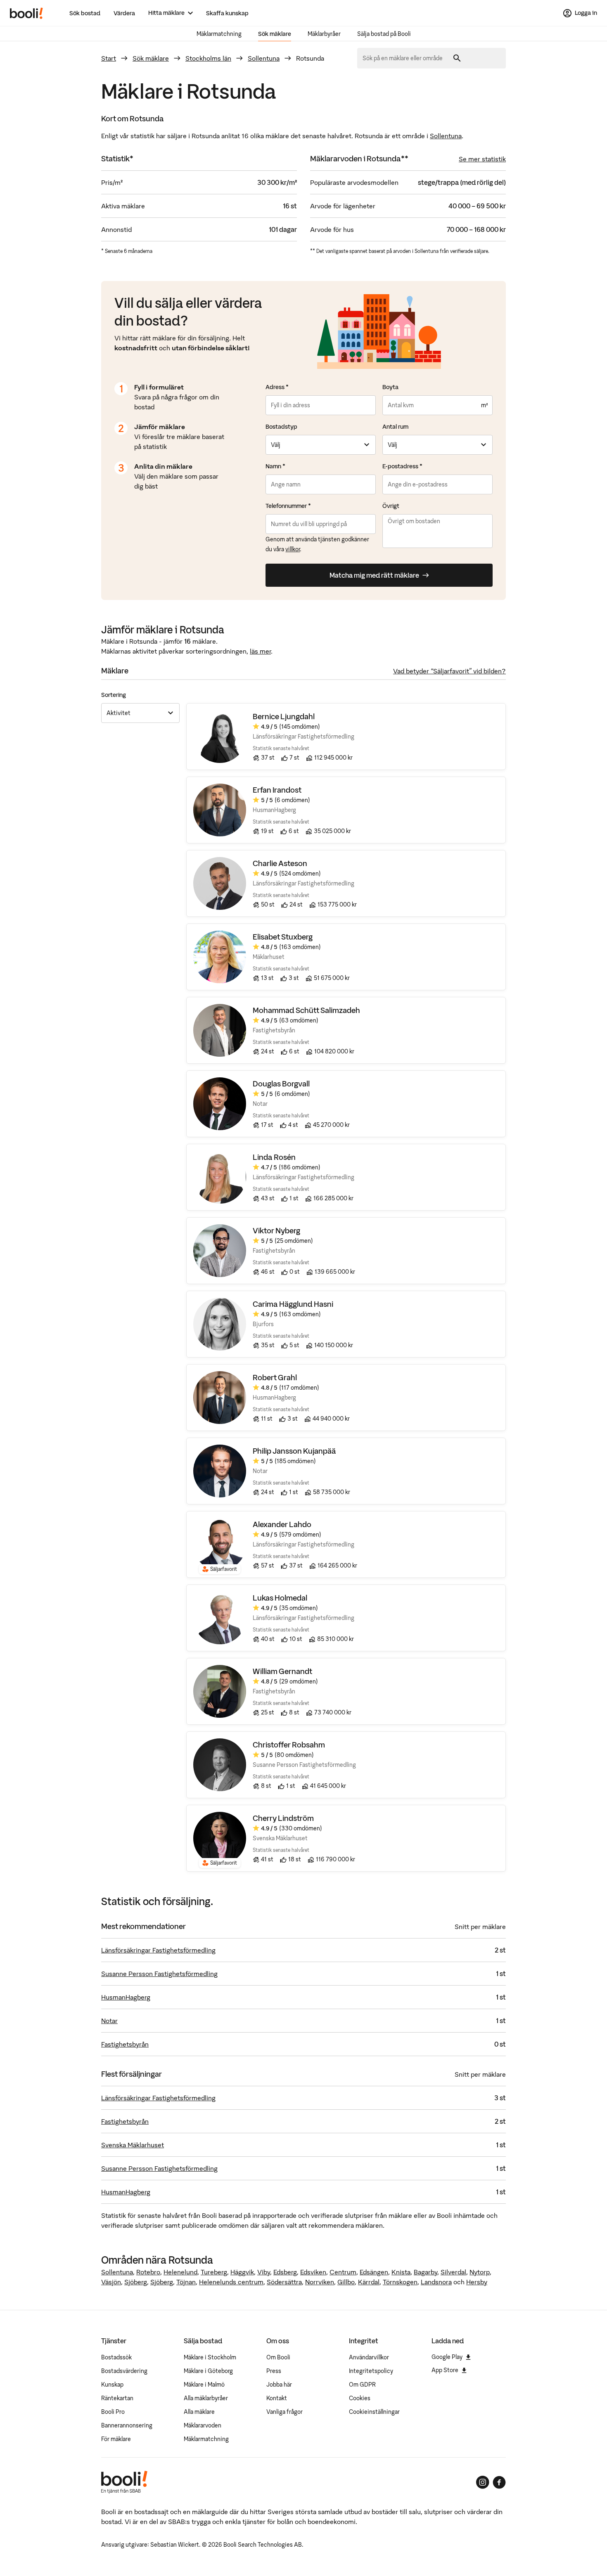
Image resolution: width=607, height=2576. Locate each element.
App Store (445, 2370)
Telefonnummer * (288, 506)
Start (109, 58)
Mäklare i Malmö (204, 2385)
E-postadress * (402, 466)
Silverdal (453, 2272)
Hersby (477, 2282)
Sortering (114, 695)
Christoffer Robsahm (289, 1745)
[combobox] (405, 58)
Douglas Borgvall (281, 1084)
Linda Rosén (274, 1157)
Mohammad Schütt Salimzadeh (306, 1010)
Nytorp (480, 2272)
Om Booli (278, 2357)
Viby (264, 2272)
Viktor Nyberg (276, 1231)
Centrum (343, 2272)
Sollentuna (264, 58)
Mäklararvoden (203, 2425)
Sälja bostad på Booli (384, 34)
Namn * (275, 466)
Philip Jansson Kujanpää (294, 1451)
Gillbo (346, 2282)
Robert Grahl (275, 1378)
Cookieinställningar (374, 2412)
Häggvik (242, 2272)
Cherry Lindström (283, 1818)
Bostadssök (116, 2357)
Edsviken (313, 2272)
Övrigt (391, 506)
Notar (109, 2021)
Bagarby (426, 2272)
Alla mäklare (199, 2412)
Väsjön (111, 2282)
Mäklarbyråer (324, 34)
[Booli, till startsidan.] (26, 13)
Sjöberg (136, 2282)
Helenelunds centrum (231, 2282)
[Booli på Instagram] (483, 2482)
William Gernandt (282, 1671)
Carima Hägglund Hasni (293, 1304)
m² (484, 405)
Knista (401, 2272)
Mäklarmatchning (219, 34)
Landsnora (436, 2282)
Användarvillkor (369, 2357)
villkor (293, 549)
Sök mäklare (275, 34)
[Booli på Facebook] (499, 2482)
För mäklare (116, 2439)
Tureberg (214, 2272)
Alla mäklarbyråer (206, 2398)
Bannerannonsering (127, 2425)
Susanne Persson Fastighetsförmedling (159, 1974)
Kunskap (112, 2385)
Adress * (277, 387)
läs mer (260, 651)
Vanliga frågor (285, 2412)
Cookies (360, 2398)
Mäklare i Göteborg (208, 2371)
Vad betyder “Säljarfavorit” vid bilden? (449, 671)
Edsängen (374, 2272)
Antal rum (395, 427)
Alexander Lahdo (282, 1524)
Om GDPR (362, 2385)
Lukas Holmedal (280, 1598)
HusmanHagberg (126, 1997)
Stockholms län (208, 58)
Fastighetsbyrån (125, 2044)
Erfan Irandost (277, 790)
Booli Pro (113, 2412)
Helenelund (180, 2272)
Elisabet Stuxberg (283, 937)
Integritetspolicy (371, 2371)
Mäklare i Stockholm (210, 2357)
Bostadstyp (281, 427)
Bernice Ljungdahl (284, 717)
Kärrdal (369, 2282)
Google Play (447, 2357)
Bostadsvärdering (124, 2371)
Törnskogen (400, 2282)
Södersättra (284, 2282)
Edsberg (285, 2272)
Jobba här (279, 2385)
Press (274, 2371)
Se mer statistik (482, 159)
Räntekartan (117, 2398)
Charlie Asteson (280, 863)
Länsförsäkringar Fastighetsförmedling (158, 1950)
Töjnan (186, 2282)
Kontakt (277, 2398)
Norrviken (320, 2282)
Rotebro (148, 2272)
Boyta (390, 387)
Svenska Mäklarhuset (133, 2145)
